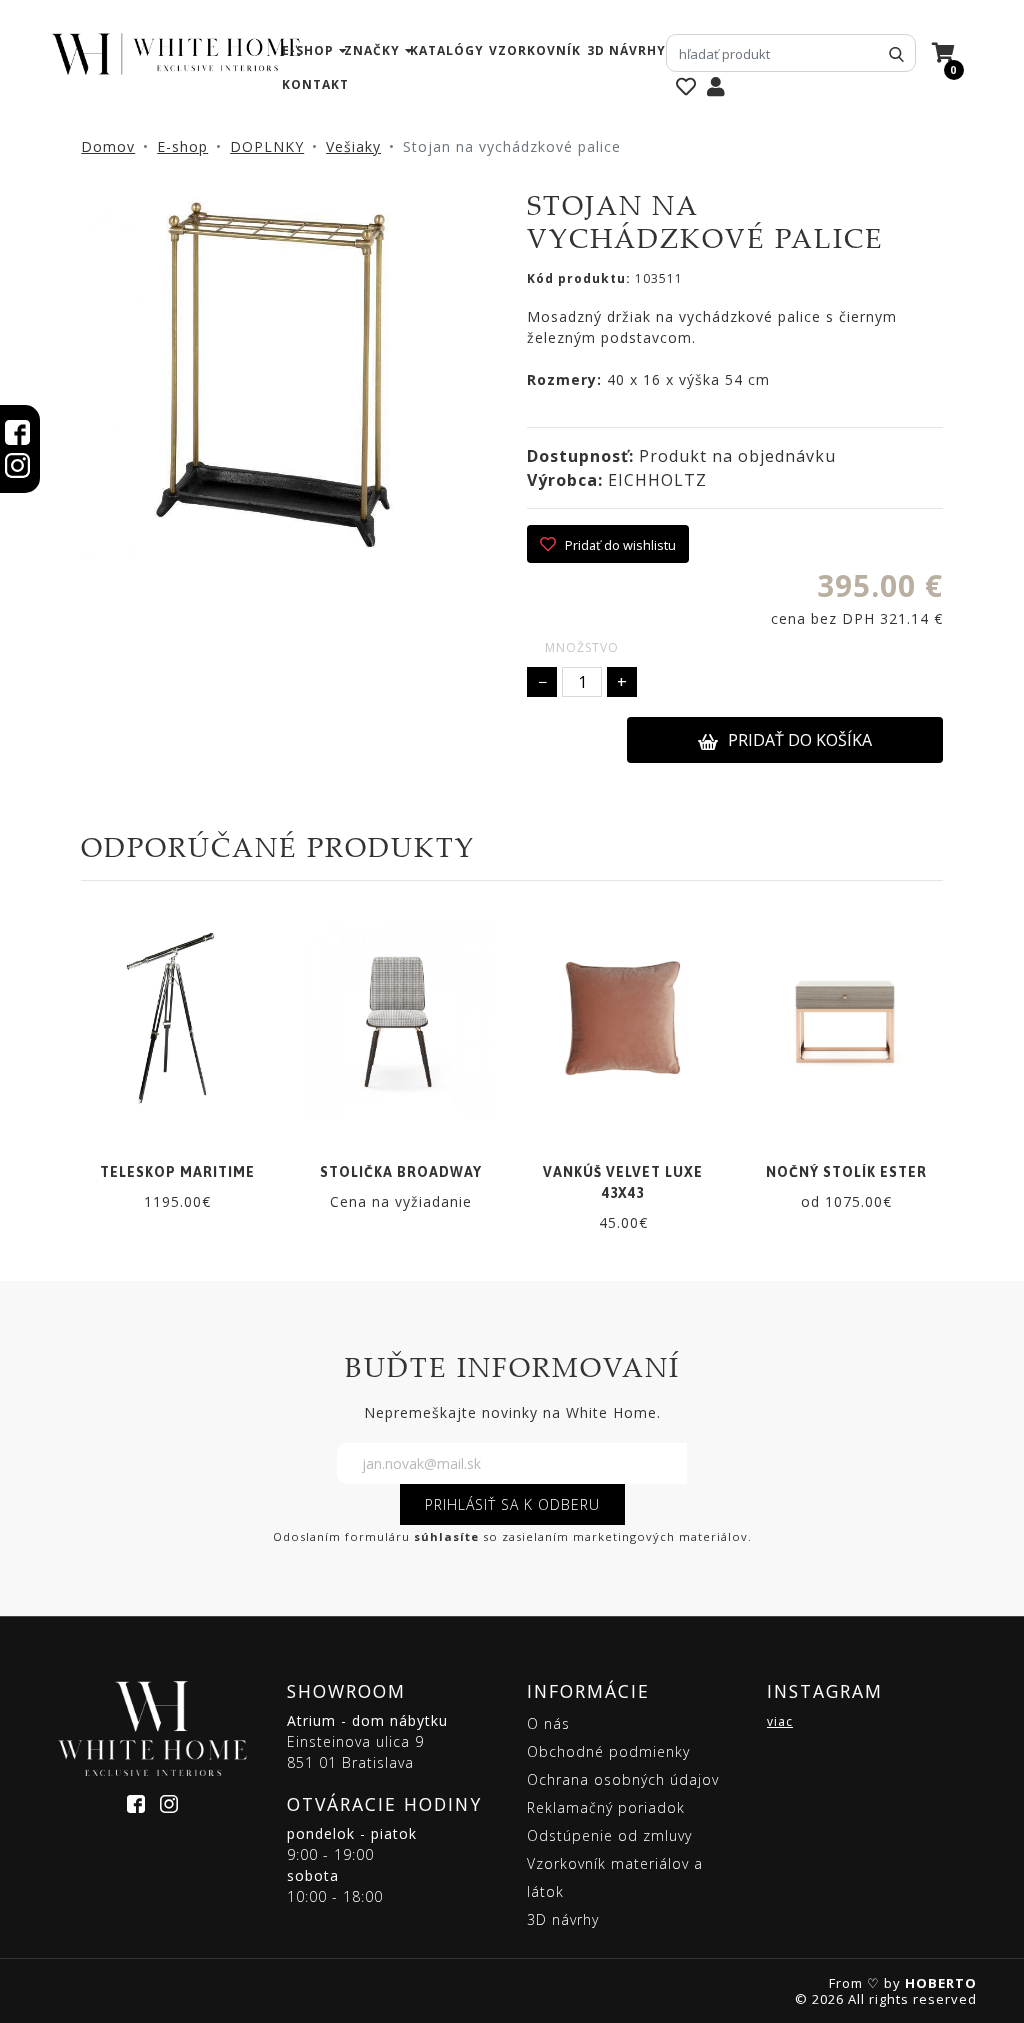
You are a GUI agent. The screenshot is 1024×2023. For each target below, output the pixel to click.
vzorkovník (535, 50)
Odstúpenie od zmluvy (609, 1835)
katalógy (447, 50)
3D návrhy (626, 50)
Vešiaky (353, 146)
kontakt (315, 84)
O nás (548, 1723)
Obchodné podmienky (608, 1751)
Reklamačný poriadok (606, 1807)
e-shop (308, 50)
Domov (108, 146)
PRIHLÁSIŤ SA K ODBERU (512, 1504)
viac (780, 1721)
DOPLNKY (267, 146)
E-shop (182, 146)
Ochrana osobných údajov (623, 1779)
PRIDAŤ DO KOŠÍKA (800, 740)
